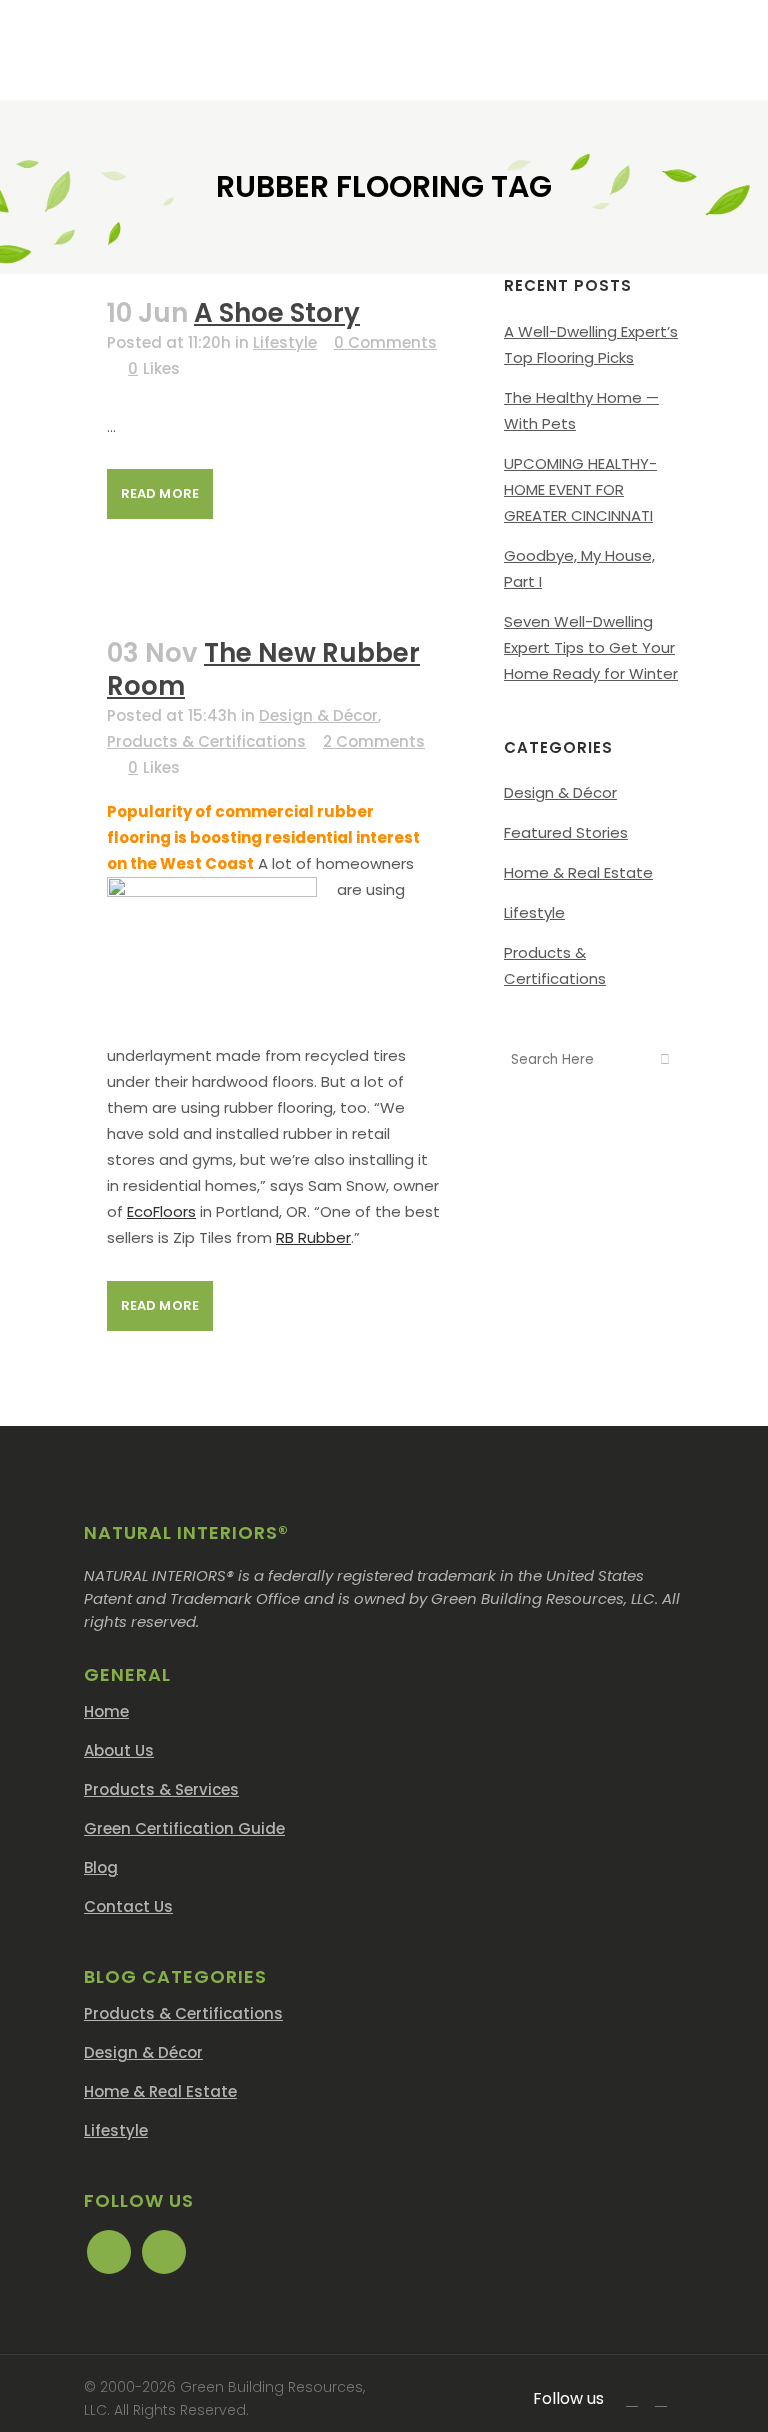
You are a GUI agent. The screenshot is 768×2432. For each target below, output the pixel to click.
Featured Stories (566, 832)
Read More (160, 493)
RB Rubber (313, 1237)
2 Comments (374, 741)
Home (106, 1711)
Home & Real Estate (578, 872)
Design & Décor (318, 715)
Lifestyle (285, 342)
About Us (119, 1750)
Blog (101, 1867)
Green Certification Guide (184, 1828)
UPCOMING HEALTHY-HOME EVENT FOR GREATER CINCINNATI (580, 489)
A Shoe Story (277, 313)
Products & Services (161, 1789)
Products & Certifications (206, 741)
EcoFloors (161, 1211)
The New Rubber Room (263, 669)
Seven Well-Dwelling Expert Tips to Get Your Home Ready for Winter (591, 647)
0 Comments (385, 342)
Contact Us (128, 1906)
